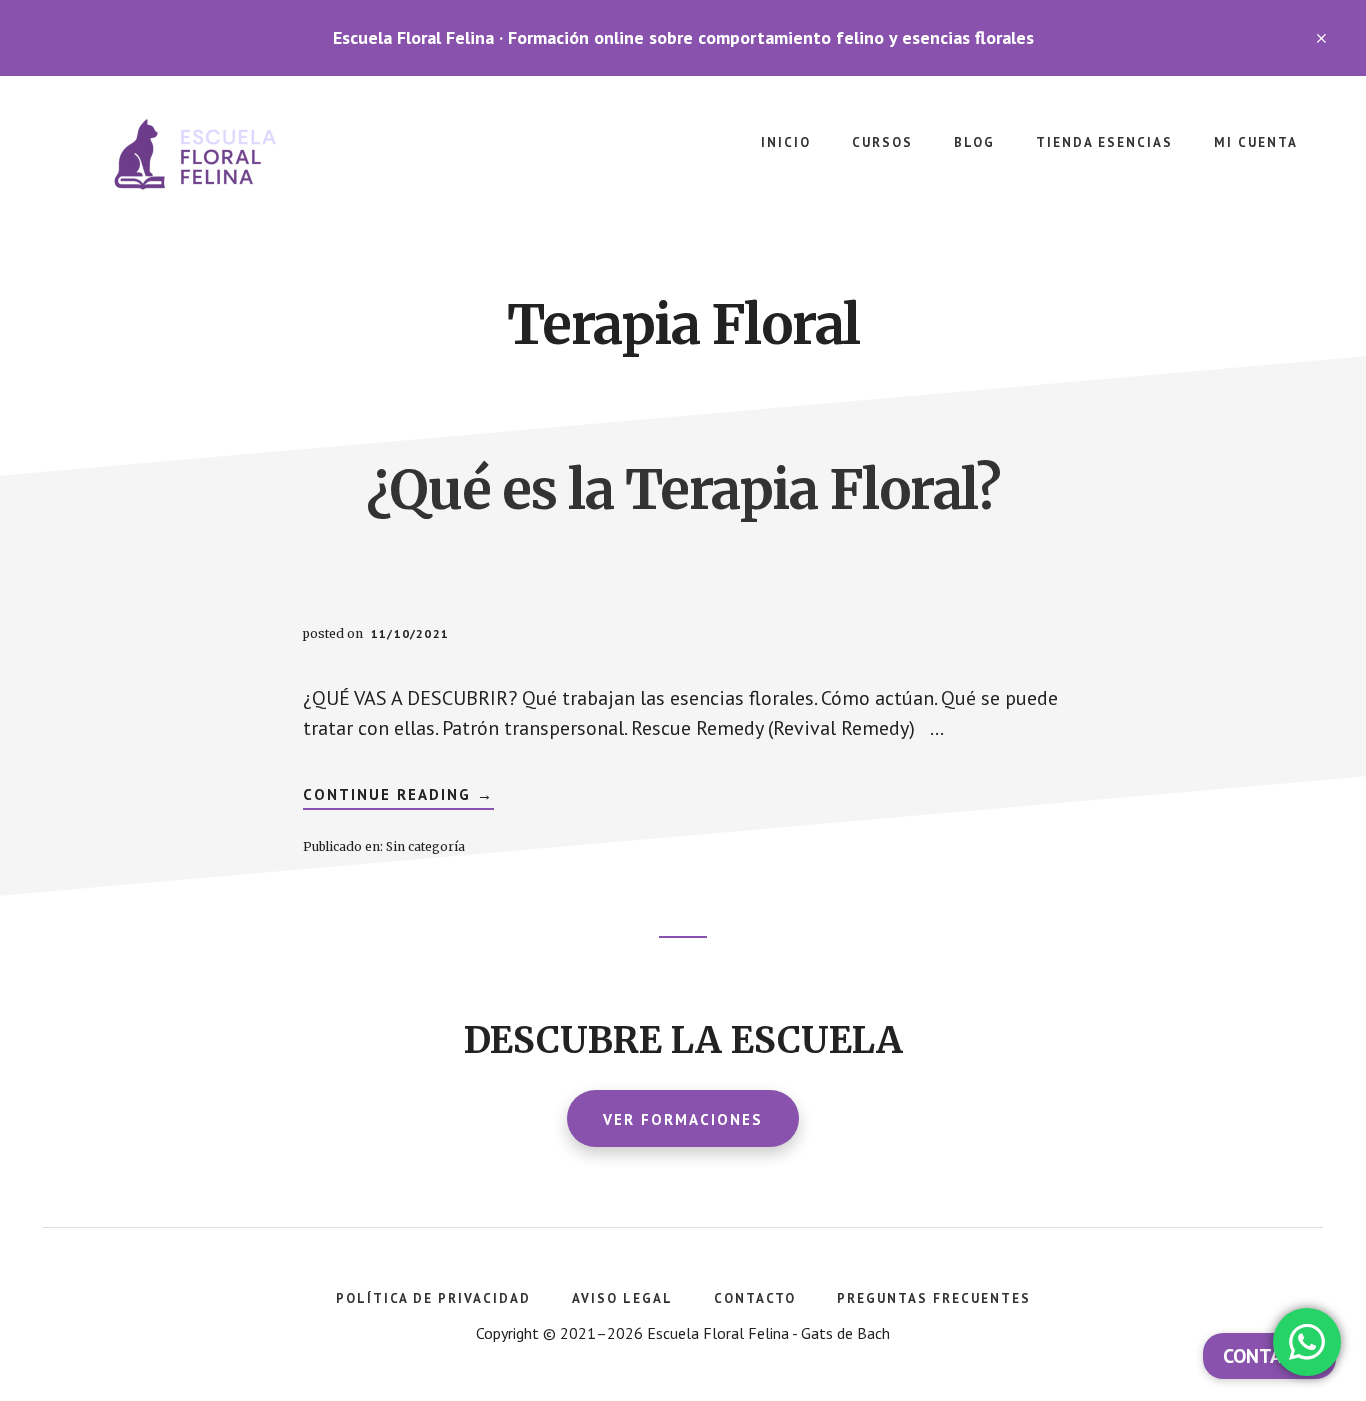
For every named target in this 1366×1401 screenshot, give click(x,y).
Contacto (1269, 1356)
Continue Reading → (398, 797)
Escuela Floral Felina (200, 156)
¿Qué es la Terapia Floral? (683, 490)
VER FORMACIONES (683, 1119)
